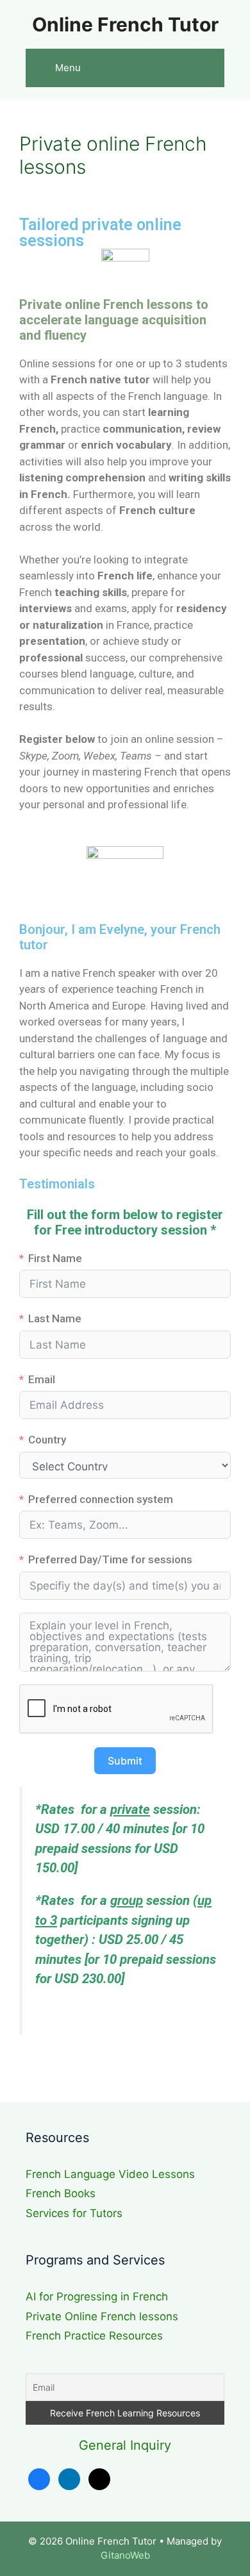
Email (42, 1379)
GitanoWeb (125, 2555)
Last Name (55, 1318)
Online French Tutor (125, 24)
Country (47, 1440)
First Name (55, 1258)
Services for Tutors (74, 2213)
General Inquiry (125, 2445)
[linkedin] (69, 2478)
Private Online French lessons (102, 2316)
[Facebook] (39, 2478)
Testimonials (57, 1184)
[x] (99, 2478)
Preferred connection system (101, 1499)
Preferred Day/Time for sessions (110, 1559)
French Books (61, 2193)
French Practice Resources (94, 2336)
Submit (125, 1761)
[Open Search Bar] (205, 68)
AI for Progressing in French (97, 2297)
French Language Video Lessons (110, 2174)
